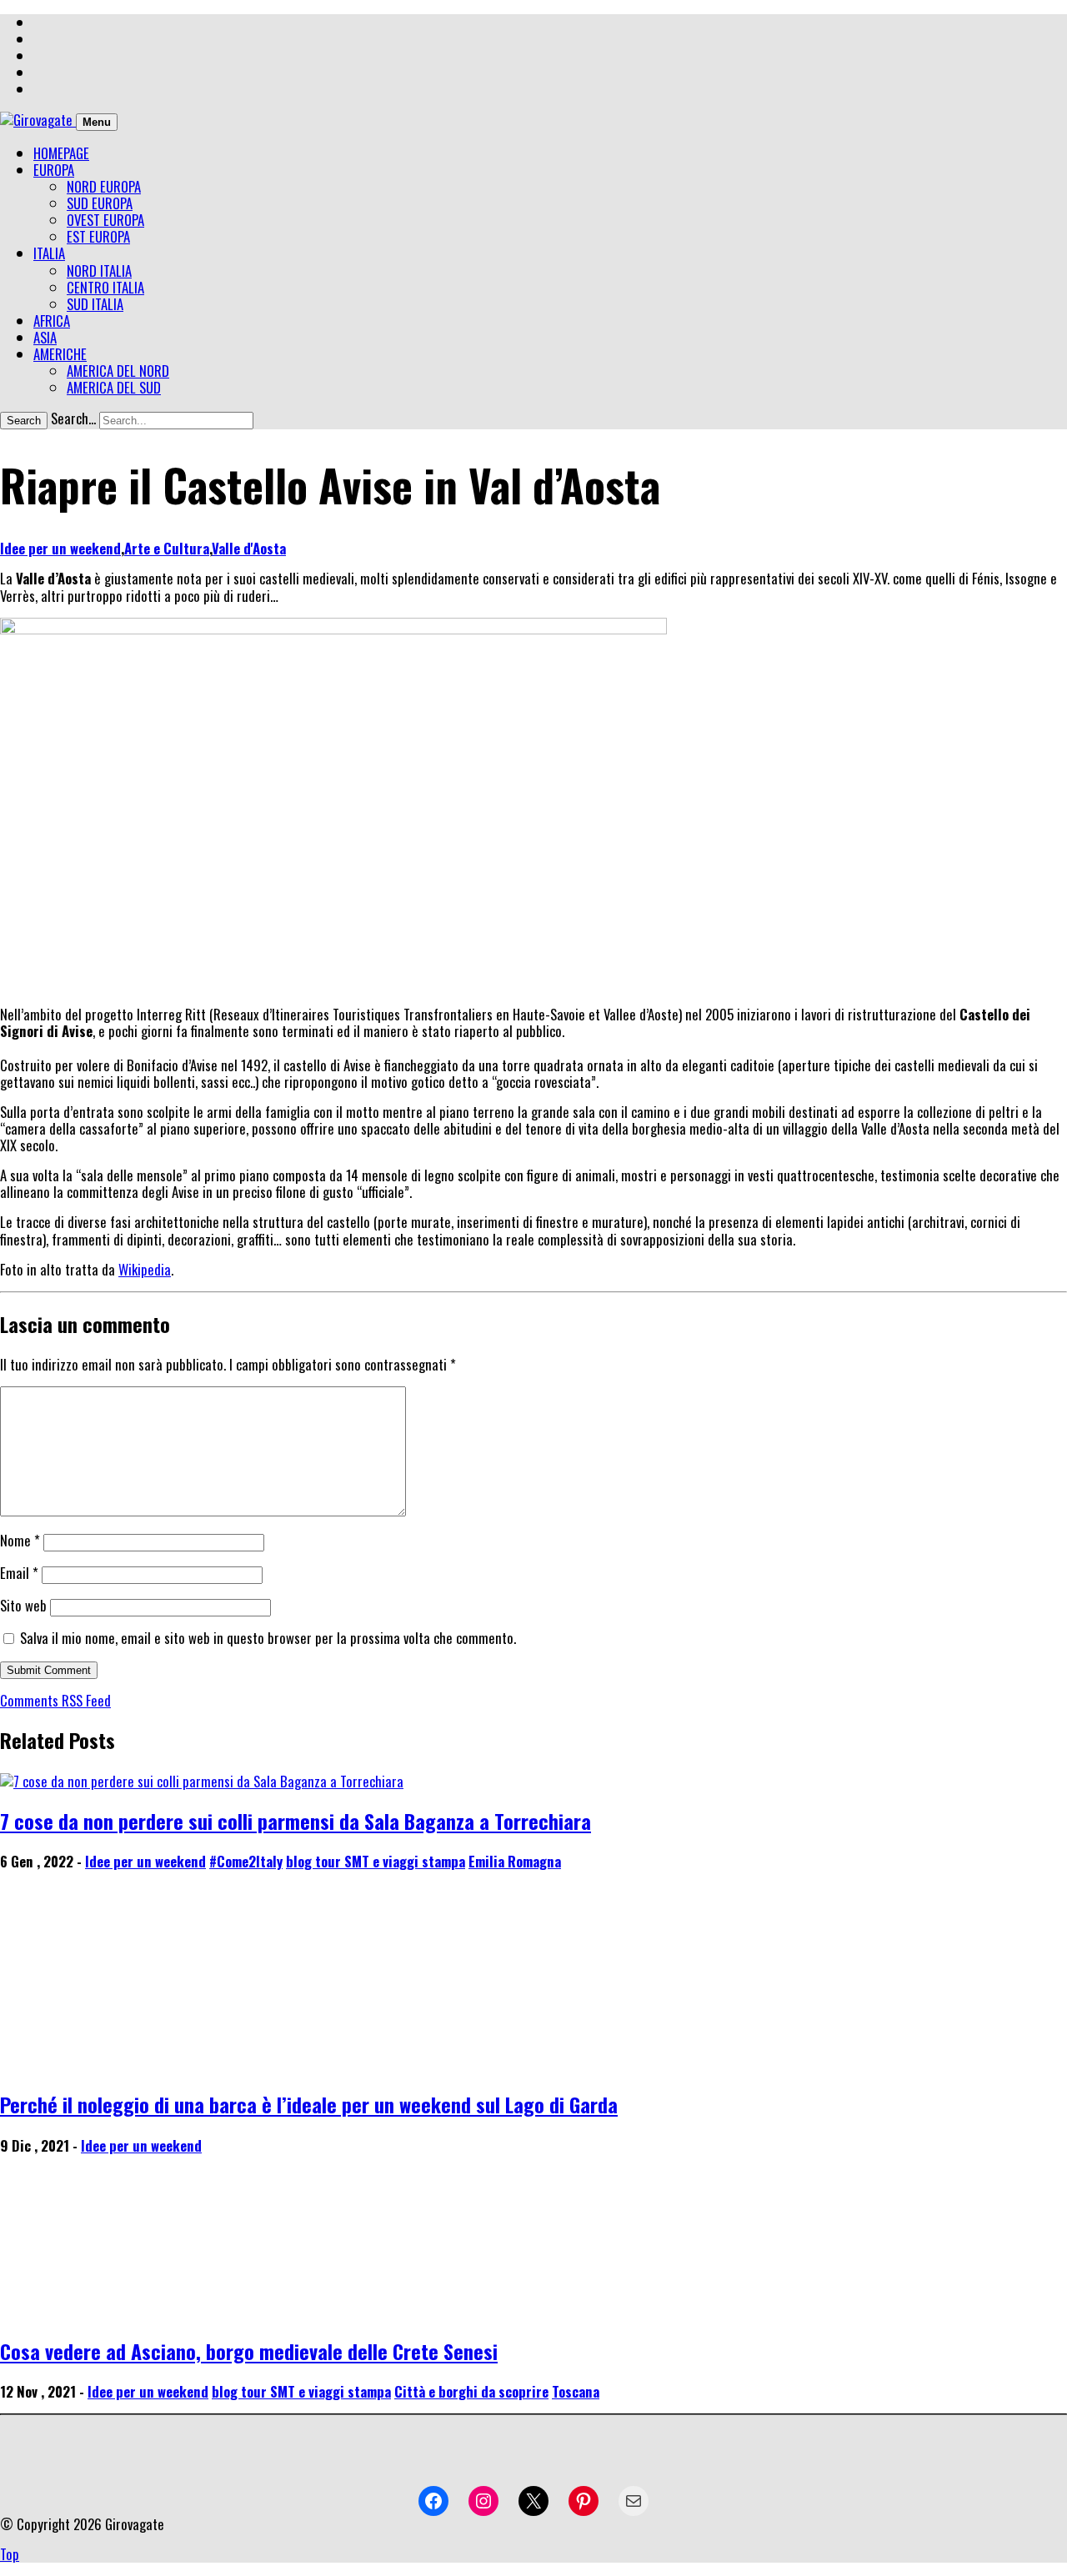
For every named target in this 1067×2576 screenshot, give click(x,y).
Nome (20, 1540)
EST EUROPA (98, 236)
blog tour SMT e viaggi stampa (376, 1861)
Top (10, 2554)
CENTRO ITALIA (105, 287)
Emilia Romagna (515, 1861)
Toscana (576, 2391)
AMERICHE (60, 354)
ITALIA (49, 253)
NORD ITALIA (99, 271)
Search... (73, 418)
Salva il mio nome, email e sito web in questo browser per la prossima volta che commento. (268, 1638)
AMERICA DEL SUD (114, 387)
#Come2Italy (246, 1861)
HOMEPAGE (61, 153)
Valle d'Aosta (249, 548)
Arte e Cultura (167, 548)
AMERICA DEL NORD (118, 371)
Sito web (23, 1605)
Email (19, 1573)
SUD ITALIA (95, 304)
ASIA (45, 337)
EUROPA (54, 170)
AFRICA (52, 321)
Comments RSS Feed (55, 1700)
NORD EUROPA (104, 186)
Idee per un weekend (60, 548)
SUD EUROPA (100, 203)
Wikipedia (145, 1269)
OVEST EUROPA (105, 220)
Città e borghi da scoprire (471, 2391)
